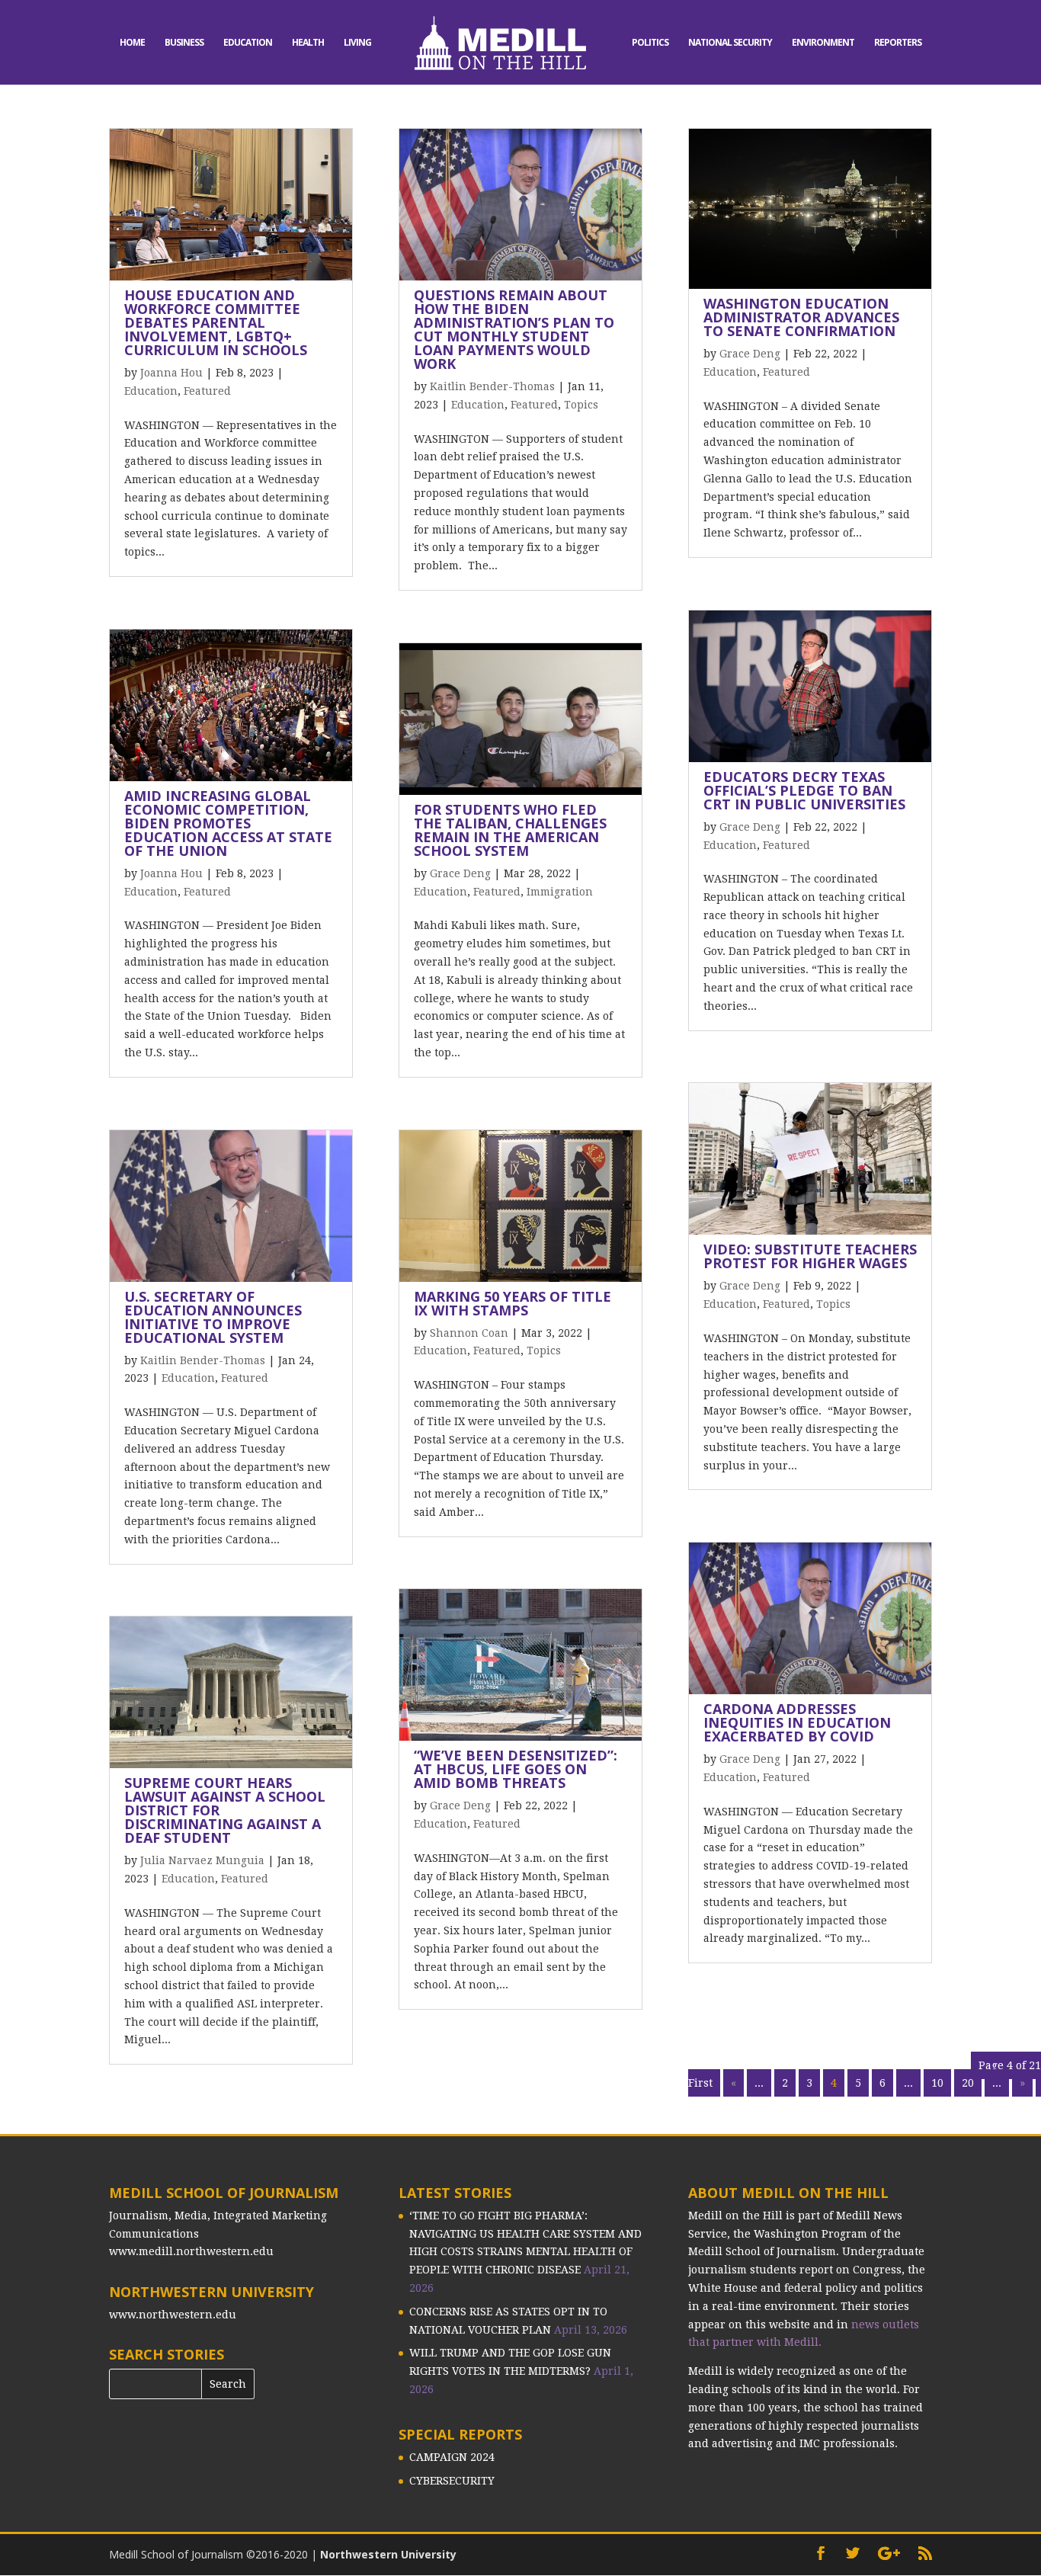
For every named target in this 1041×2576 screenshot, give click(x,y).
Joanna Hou (171, 373)
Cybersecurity (452, 2481)
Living (357, 43)
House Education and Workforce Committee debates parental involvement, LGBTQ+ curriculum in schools (216, 322)
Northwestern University (388, 2554)
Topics (581, 405)
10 (937, 2083)
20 (968, 2083)
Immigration (560, 892)
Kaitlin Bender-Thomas (203, 1360)
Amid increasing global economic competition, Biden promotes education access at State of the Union (228, 823)
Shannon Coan (469, 1333)
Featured (207, 391)
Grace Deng (460, 873)
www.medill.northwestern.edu (191, 2251)
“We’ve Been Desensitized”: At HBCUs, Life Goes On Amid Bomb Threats (516, 1769)
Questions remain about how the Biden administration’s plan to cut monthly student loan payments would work (514, 329)
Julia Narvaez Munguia (202, 1860)
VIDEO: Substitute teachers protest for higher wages (810, 1256)
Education (248, 43)
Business (184, 43)
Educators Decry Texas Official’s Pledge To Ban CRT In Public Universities (804, 790)
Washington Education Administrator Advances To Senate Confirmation (801, 317)
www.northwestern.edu (173, 2315)
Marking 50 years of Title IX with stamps (512, 1303)
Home (132, 43)
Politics (650, 43)
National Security (730, 43)
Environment (823, 43)
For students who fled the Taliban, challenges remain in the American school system (510, 830)
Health (308, 43)
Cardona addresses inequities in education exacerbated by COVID (797, 1722)
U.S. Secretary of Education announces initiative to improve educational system (213, 1317)
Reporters (898, 43)
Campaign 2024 (452, 2457)
